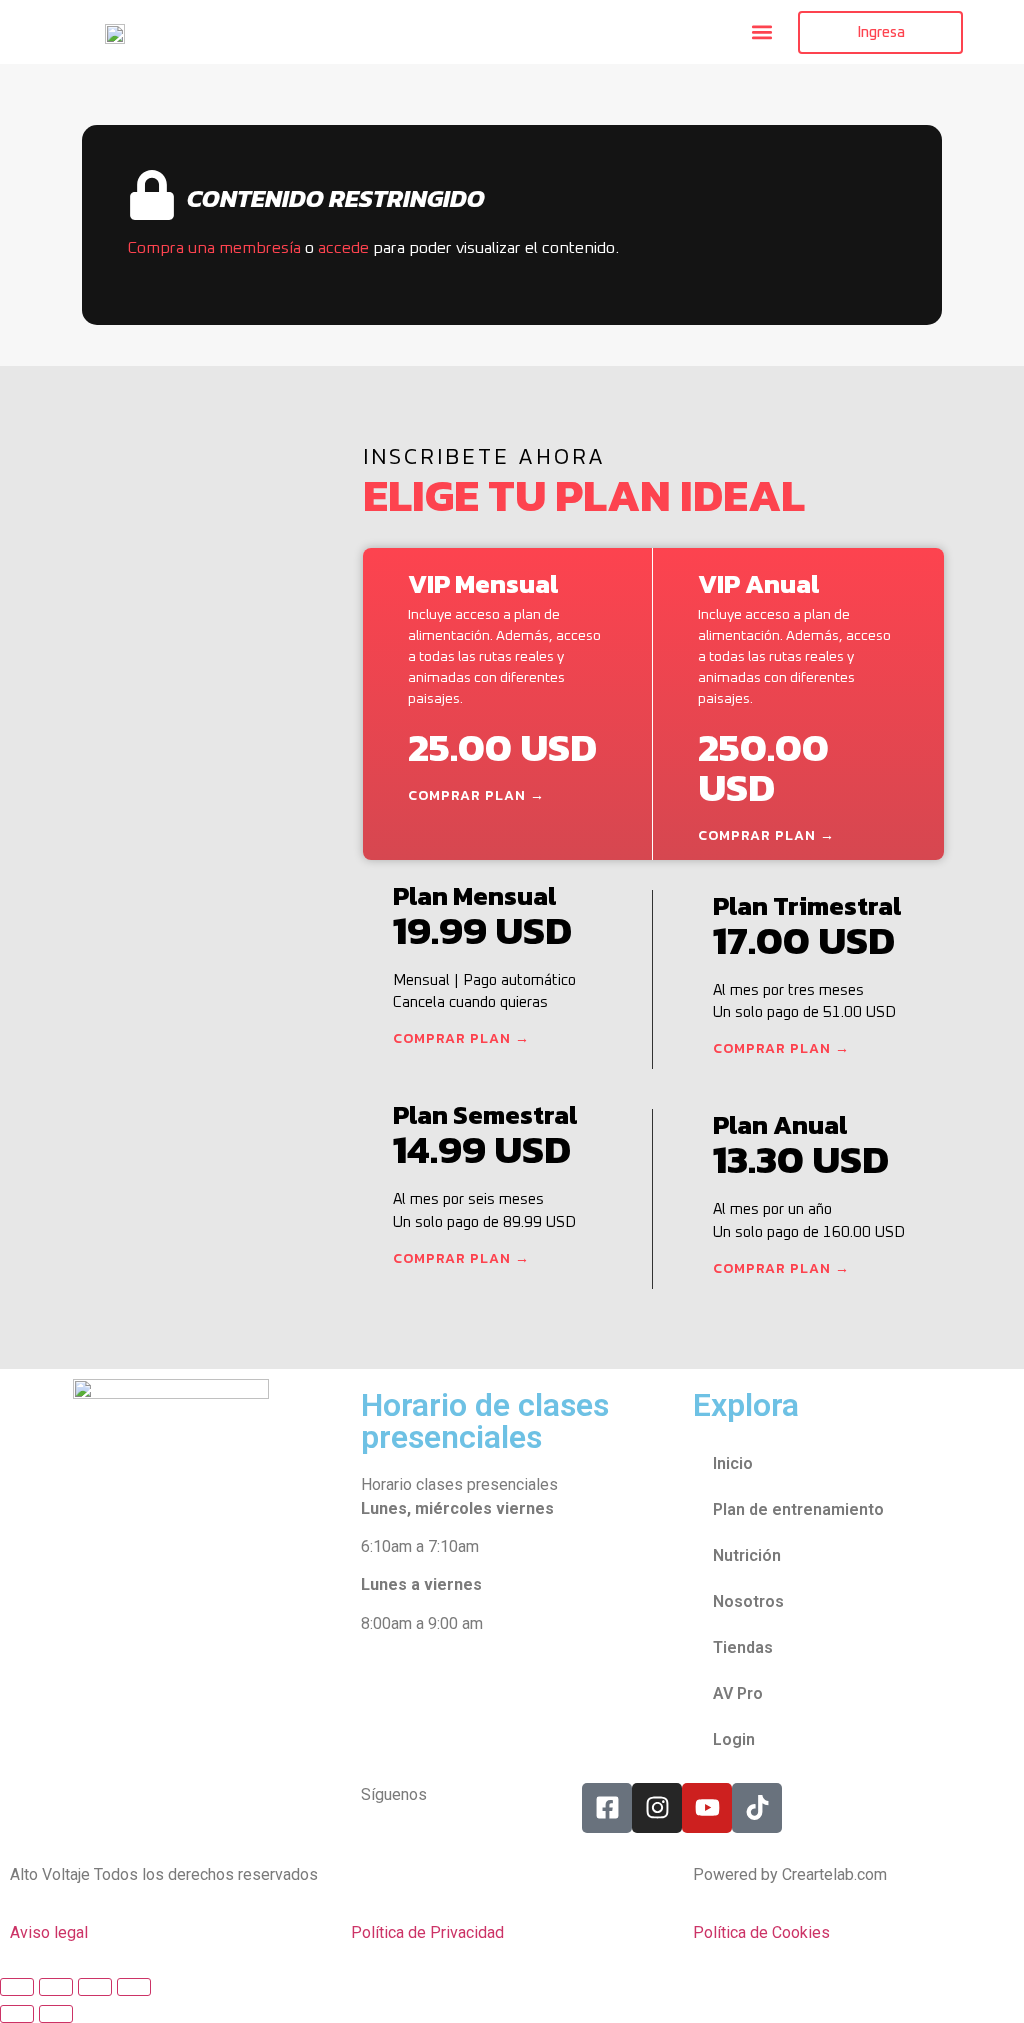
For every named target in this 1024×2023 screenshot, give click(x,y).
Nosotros (748, 1601)
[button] (761, 32)
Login (734, 1739)
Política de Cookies (761, 1932)
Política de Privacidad (427, 1932)
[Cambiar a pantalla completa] (56, 1987)
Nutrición (747, 1555)
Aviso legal (49, 1932)
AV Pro (738, 1693)
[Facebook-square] (607, 1808)
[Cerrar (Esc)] (134, 1987)
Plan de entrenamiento (798, 1509)
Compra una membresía (214, 248)
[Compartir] (95, 1987)
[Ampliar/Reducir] (17, 1987)
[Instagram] (657, 1808)
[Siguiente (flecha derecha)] (56, 2014)
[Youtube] (707, 1808)
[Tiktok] (757, 1808)
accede (343, 248)
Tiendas (743, 1647)
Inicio (733, 1463)
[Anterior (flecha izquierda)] (17, 2014)
